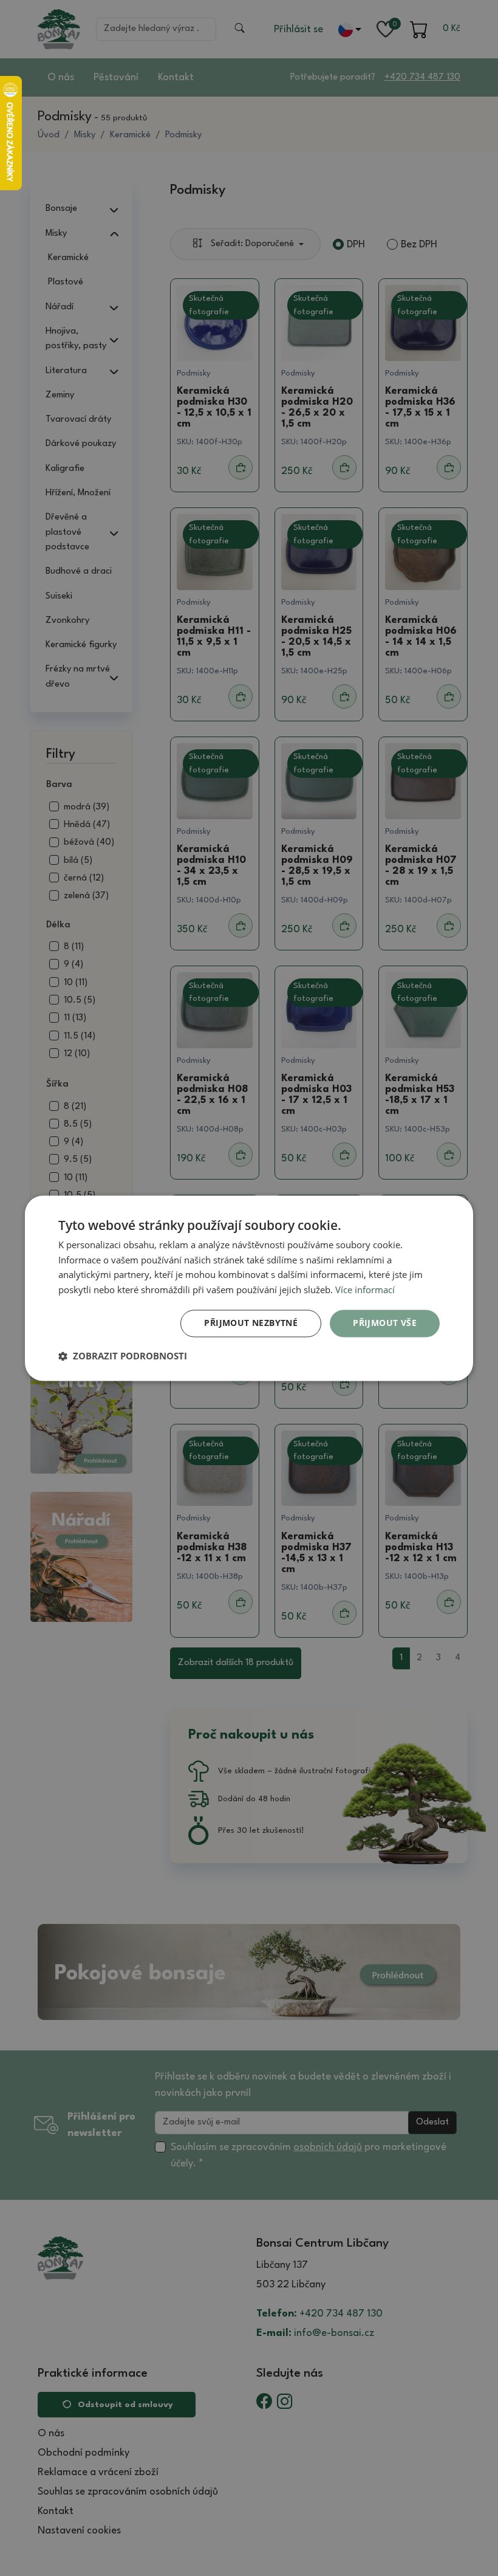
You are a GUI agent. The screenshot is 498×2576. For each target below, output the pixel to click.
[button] (123, 1356)
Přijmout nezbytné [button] (251, 1323)
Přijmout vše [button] (385, 1323)
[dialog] (249, 1288)
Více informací (365, 1290)
